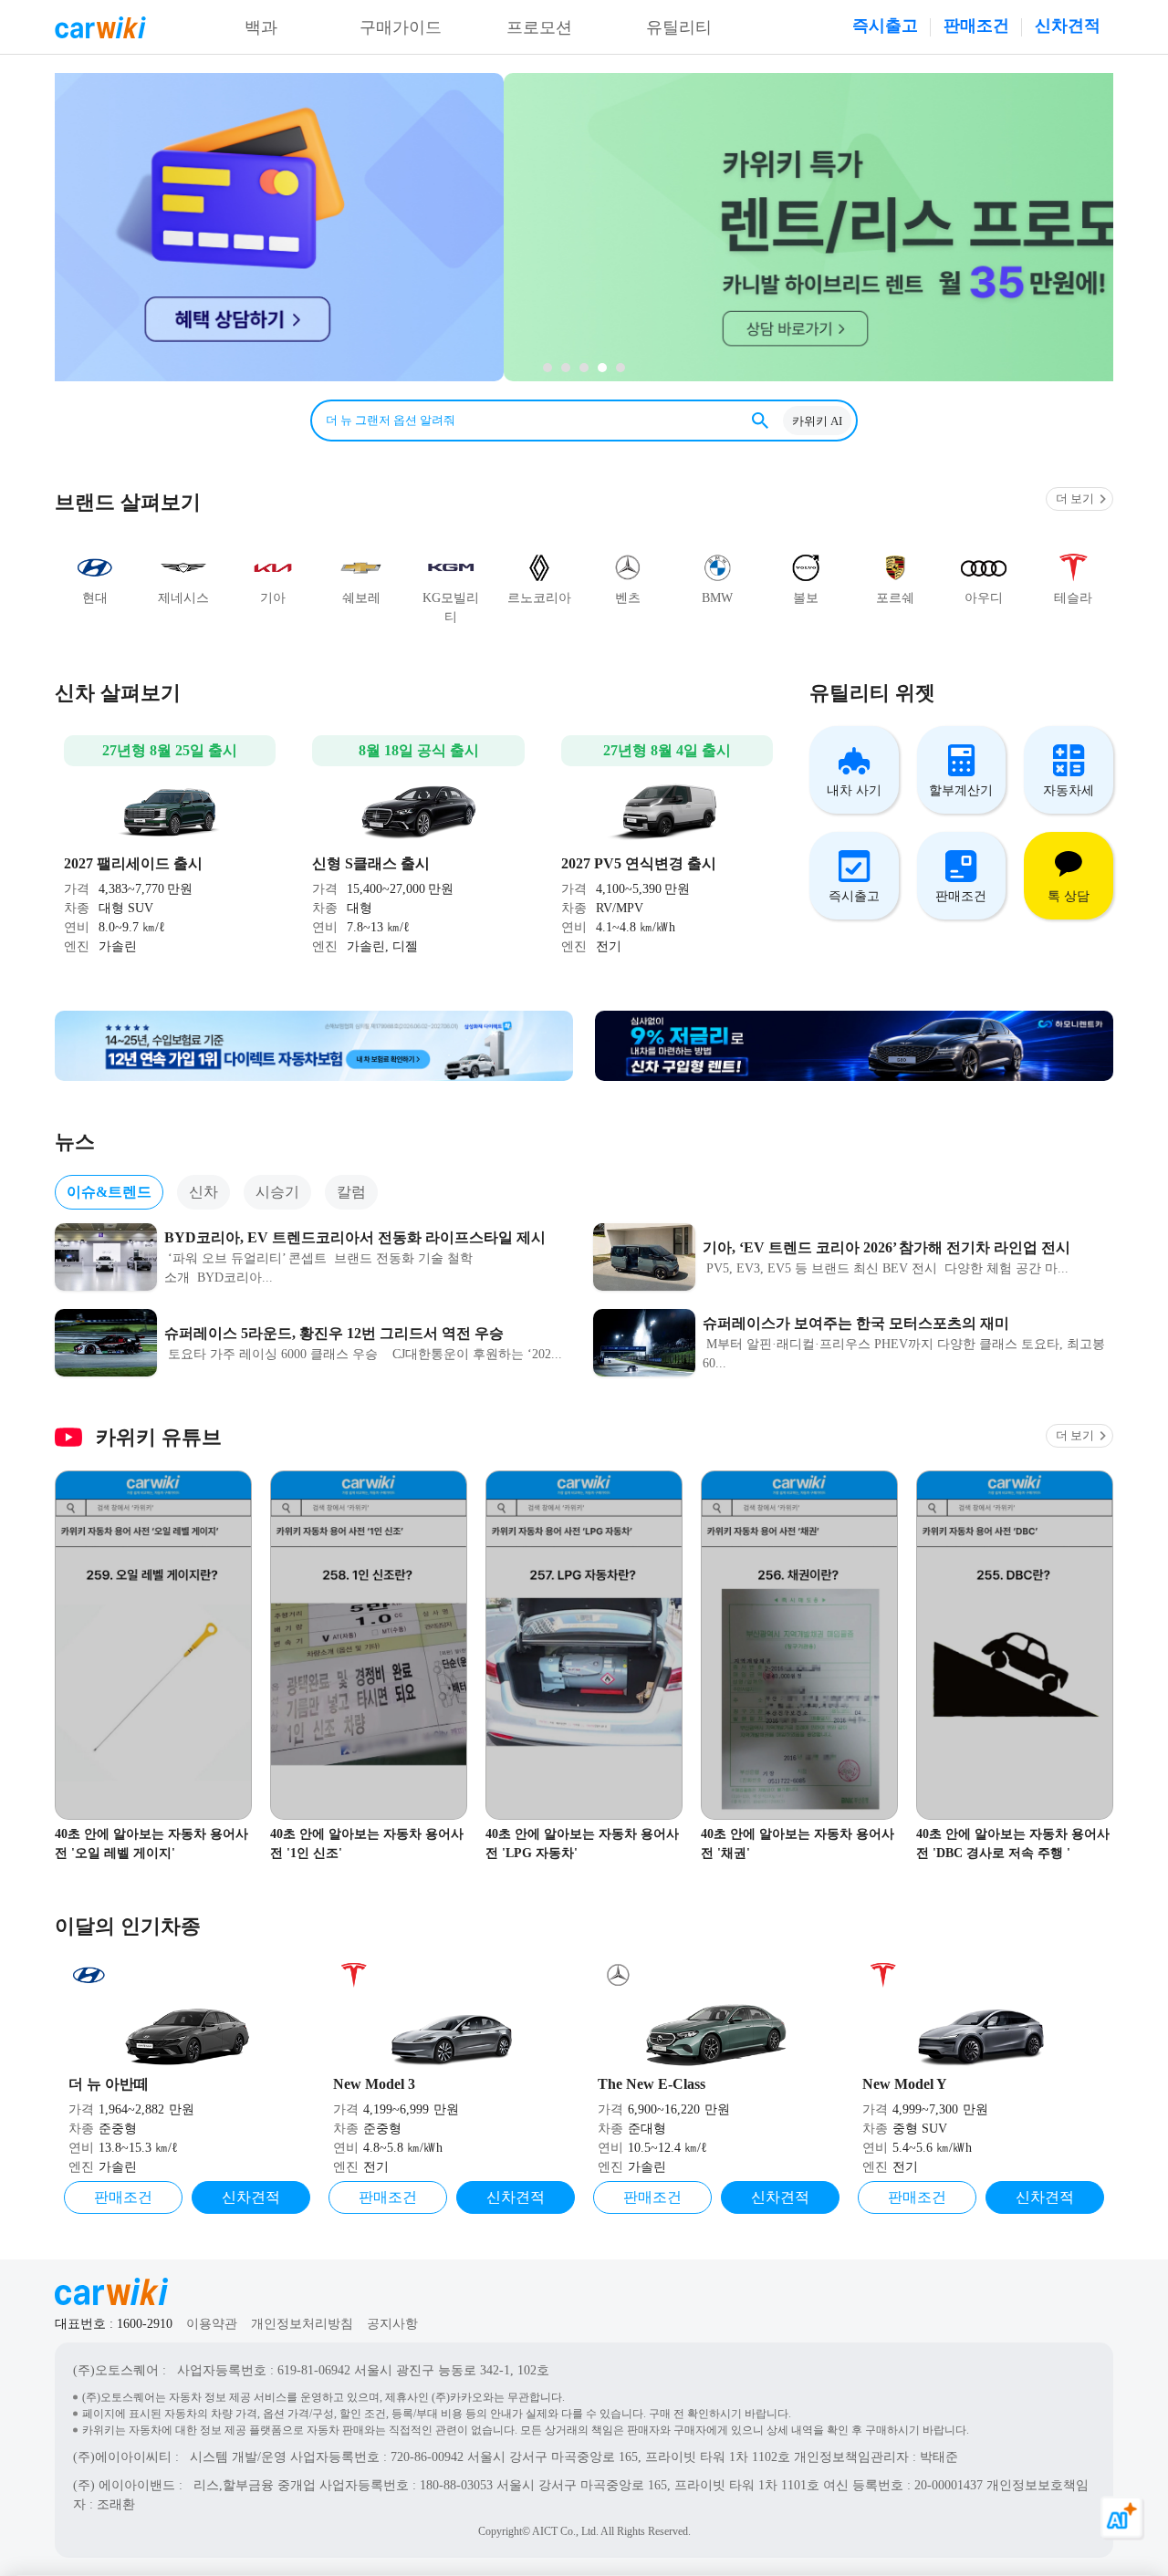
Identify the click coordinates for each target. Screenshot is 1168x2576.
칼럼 (351, 1192)
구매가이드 (401, 27)
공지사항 (392, 2324)
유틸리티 (679, 27)
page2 (602, 368)
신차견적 (1068, 26)
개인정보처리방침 (302, 2324)
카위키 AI (817, 421)
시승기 (277, 1192)
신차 (203, 1192)
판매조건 (976, 26)
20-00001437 (949, 2485)
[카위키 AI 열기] (1122, 2530)
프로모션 (539, 27)
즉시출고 (885, 26)
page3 (584, 368)
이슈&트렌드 (109, 1192)
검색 (760, 421)
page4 (566, 368)
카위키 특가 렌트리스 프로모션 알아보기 (584, 227)
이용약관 (212, 2324)
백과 (261, 27)
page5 (547, 368)
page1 (620, 368)
